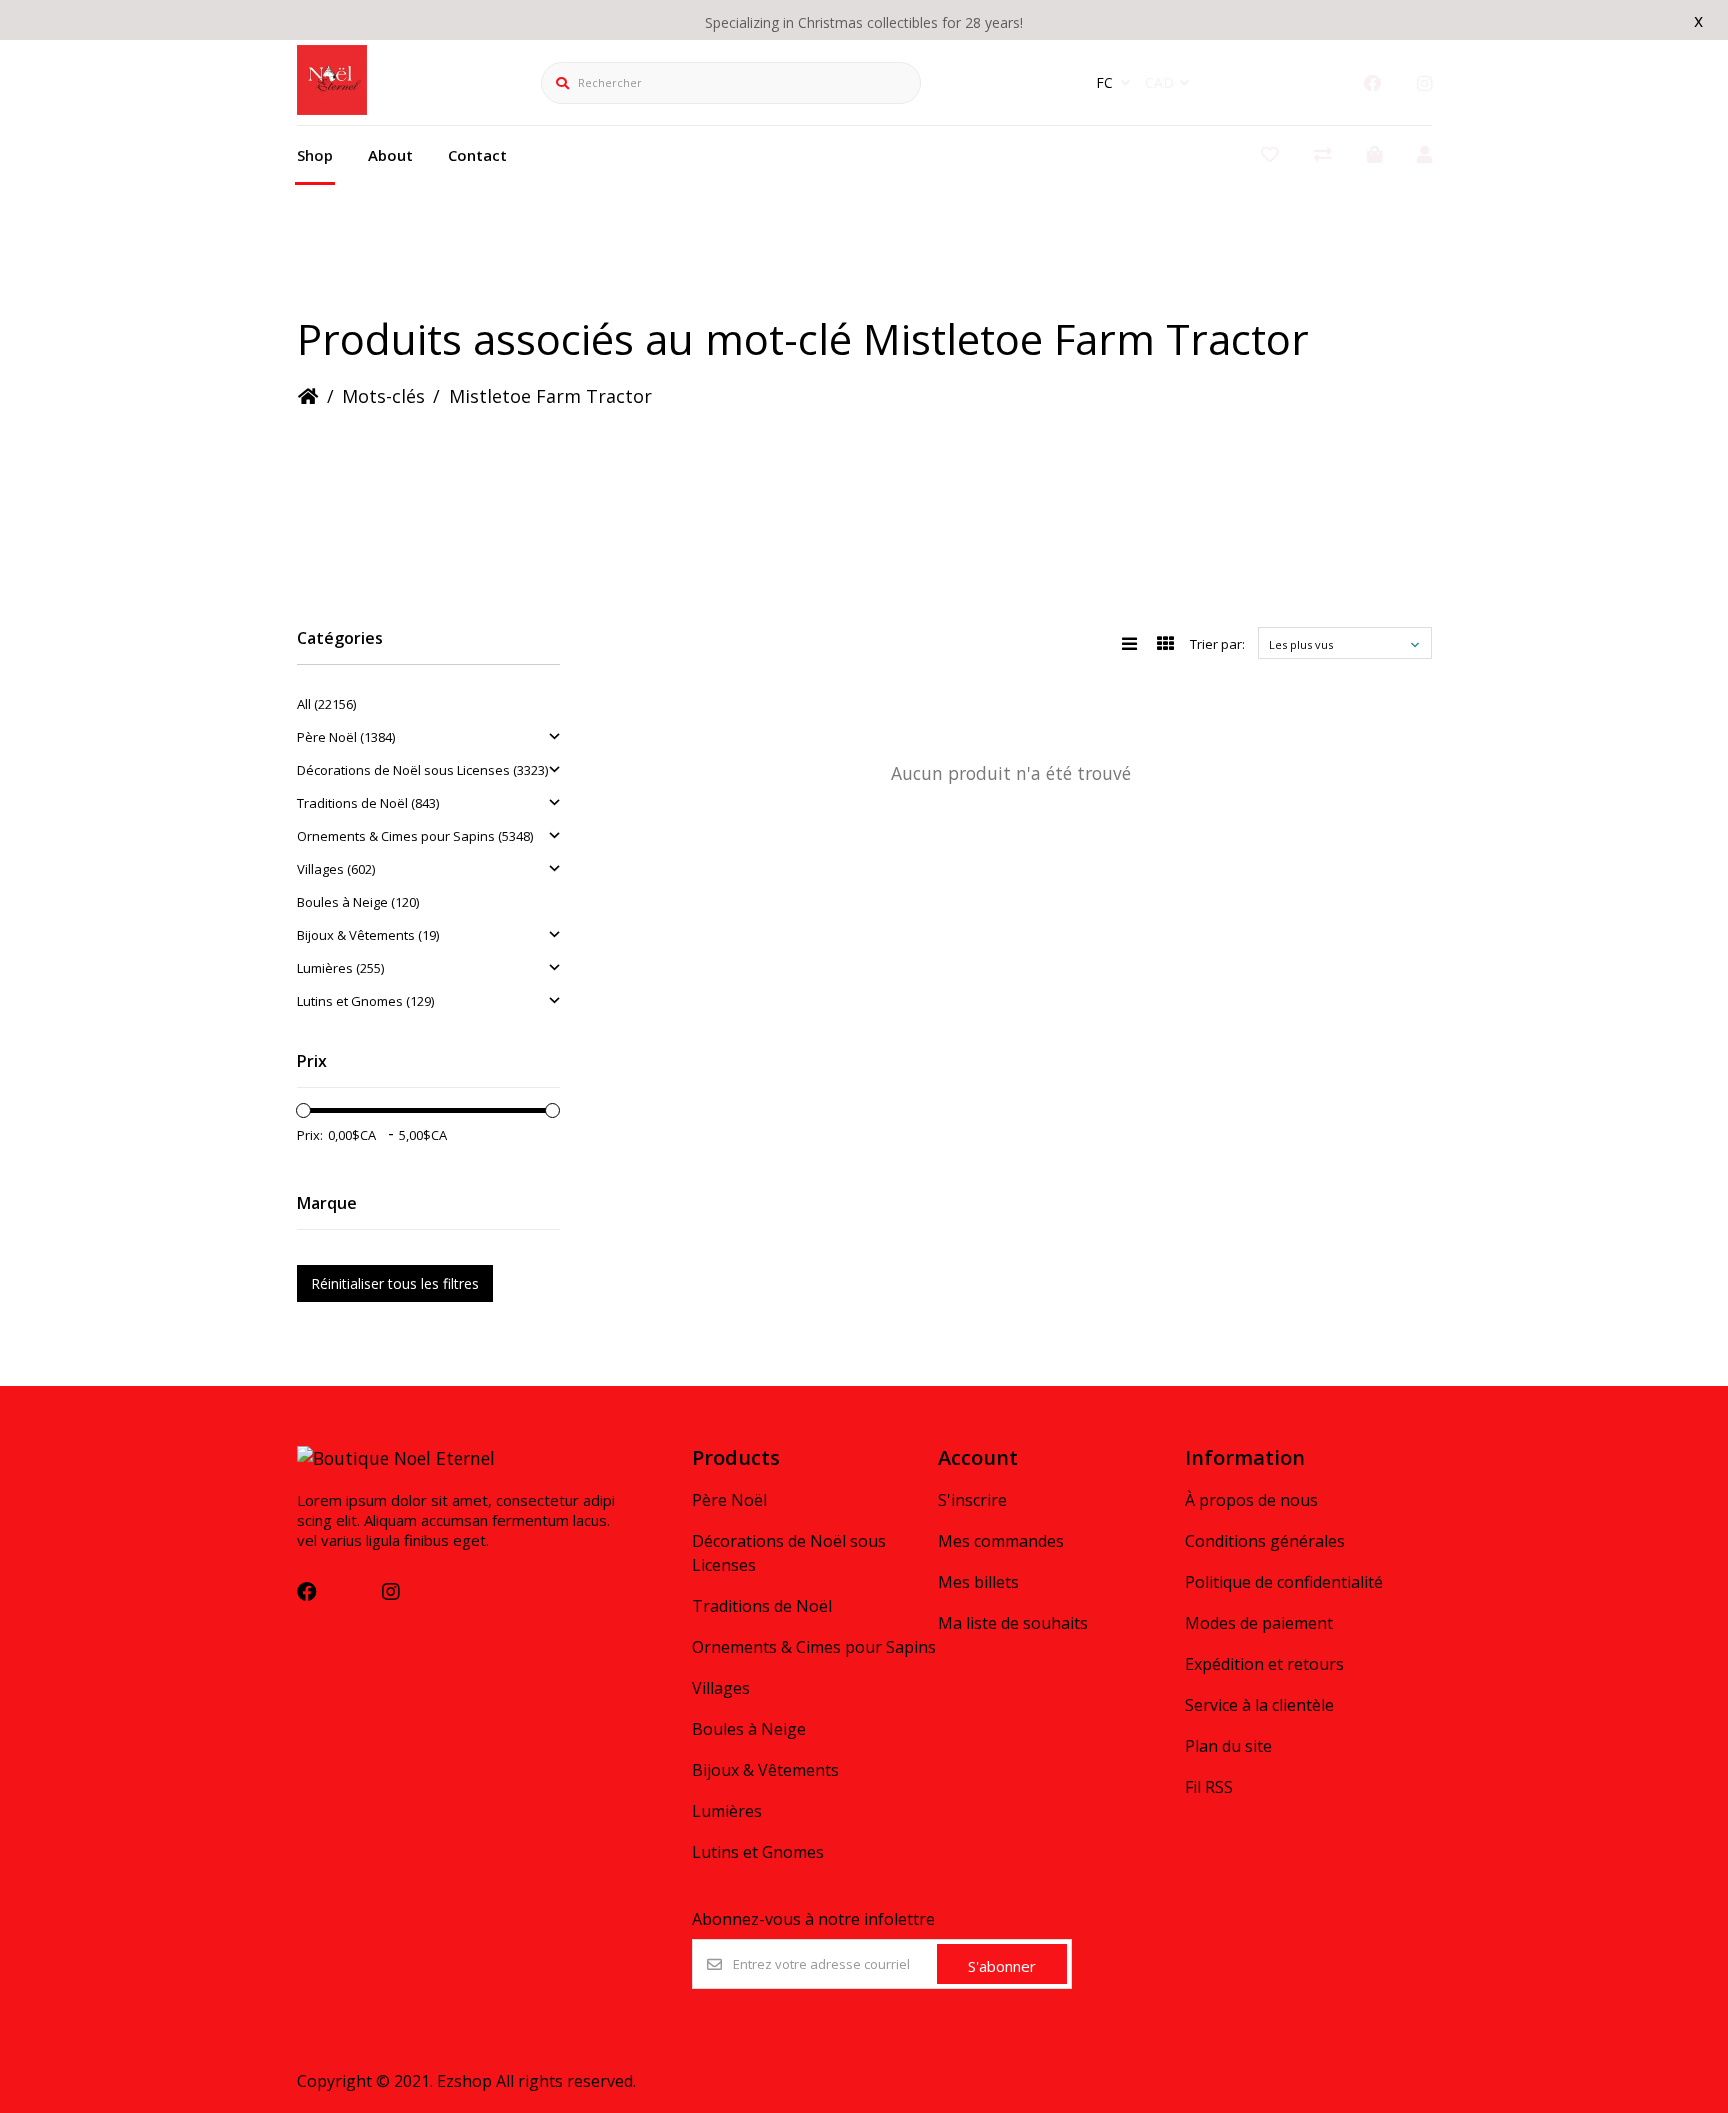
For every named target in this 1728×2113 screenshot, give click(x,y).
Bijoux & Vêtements (765, 1770)
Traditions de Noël (762, 1606)
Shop (315, 155)
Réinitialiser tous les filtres (395, 1283)
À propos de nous (1251, 1500)
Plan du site (1228, 1746)
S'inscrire (972, 1500)
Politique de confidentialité (1284, 1582)
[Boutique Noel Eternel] (332, 108)
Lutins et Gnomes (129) (365, 1001)
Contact (477, 155)
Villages (721, 1688)
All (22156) (326, 704)
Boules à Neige (749, 1729)
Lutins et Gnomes (758, 1852)
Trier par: (1217, 644)
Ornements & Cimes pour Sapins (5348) (415, 836)
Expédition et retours (1264, 1664)
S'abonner (1002, 1966)
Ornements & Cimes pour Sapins (814, 1647)
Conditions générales (1265, 1541)
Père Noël (729, 1500)
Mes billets (978, 1582)
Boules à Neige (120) (358, 902)
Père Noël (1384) (346, 737)
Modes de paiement (1259, 1623)
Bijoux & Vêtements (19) (368, 935)
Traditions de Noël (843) (368, 803)
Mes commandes (1001, 1541)
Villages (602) (336, 869)
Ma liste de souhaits (1013, 1623)
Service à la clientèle (1259, 1705)
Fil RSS (1209, 1787)
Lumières (727, 1811)
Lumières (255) (340, 968)
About (390, 155)
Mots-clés (383, 396)
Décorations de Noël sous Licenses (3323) (422, 770)
